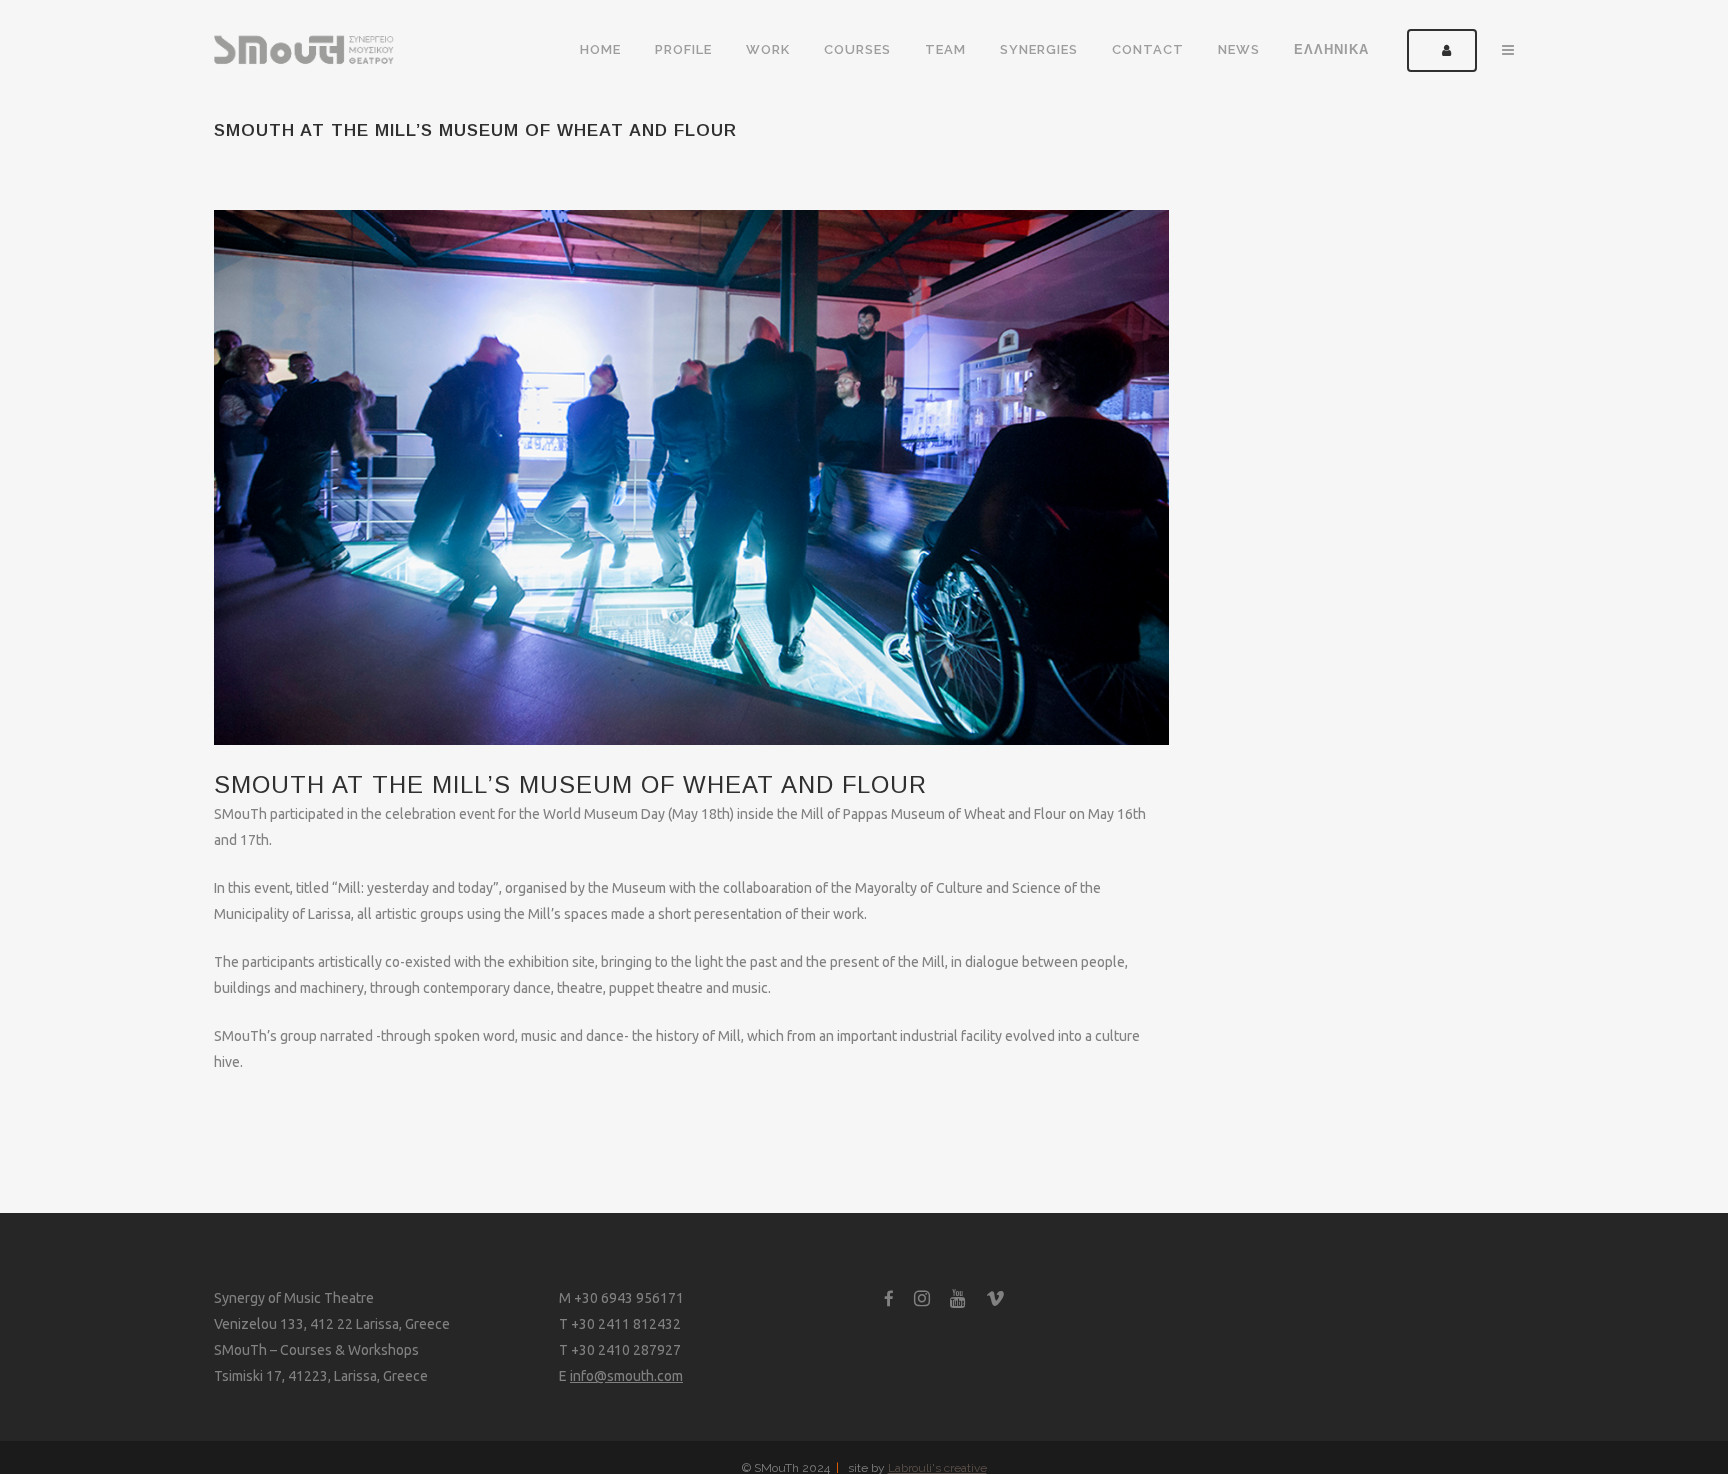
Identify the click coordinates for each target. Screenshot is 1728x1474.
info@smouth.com (626, 1376)
